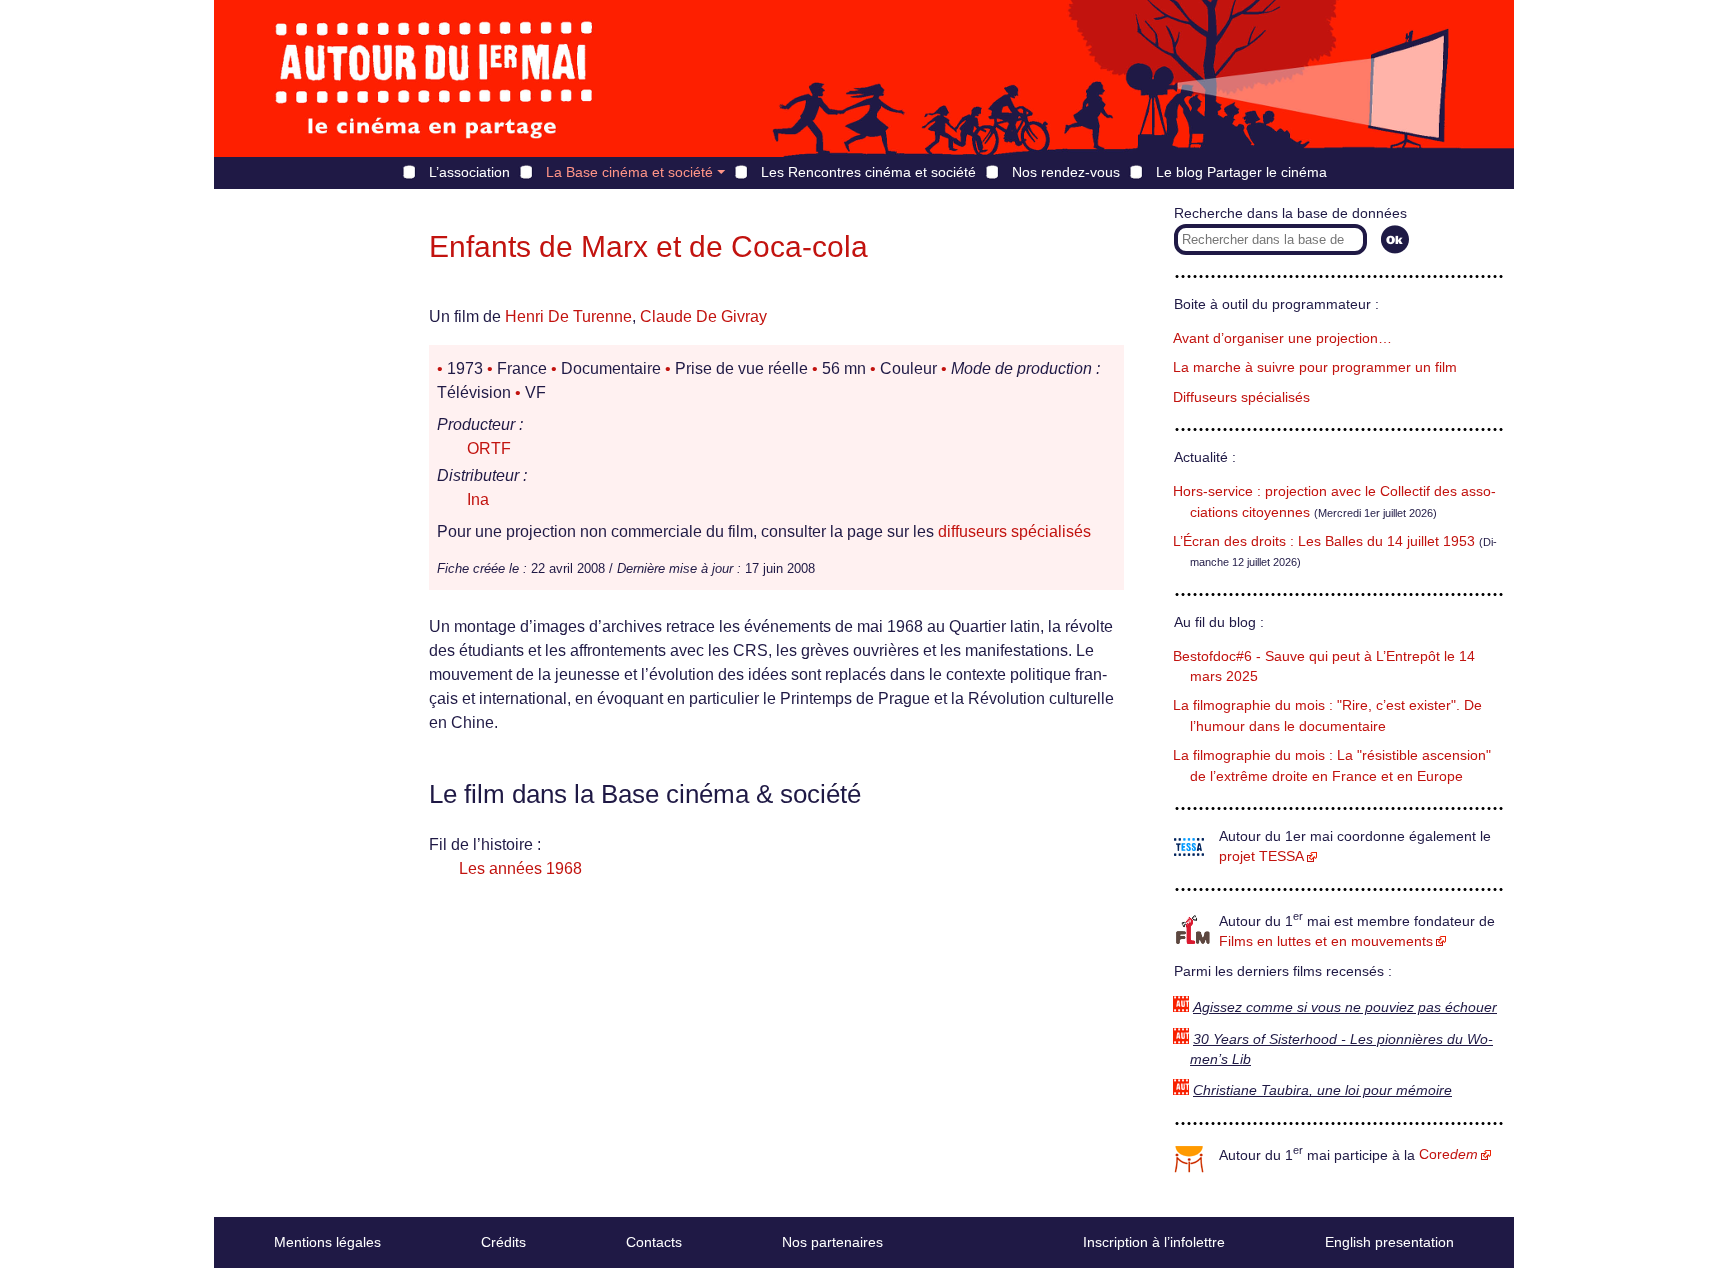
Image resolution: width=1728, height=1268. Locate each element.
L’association (469, 172)
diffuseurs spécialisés (1014, 531)
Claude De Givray (703, 316)
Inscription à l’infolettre (1154, 1242)
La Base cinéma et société (629, 172)
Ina (478, 499)
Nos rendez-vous (1066, 172)
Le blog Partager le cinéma (1241, 172)
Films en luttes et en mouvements (1326, 941)
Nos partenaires (832, 1242)
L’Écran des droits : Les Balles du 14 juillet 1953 (1324, 541)
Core (1448, 1154)
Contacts (654, 1242)
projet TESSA (1261, 856)
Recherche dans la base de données (1290, 213)
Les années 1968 (520, 868)
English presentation (1389, 1242)
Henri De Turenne (568, 316)
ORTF (489, 448)
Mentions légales (327, 1242)
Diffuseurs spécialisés (1241, 397)
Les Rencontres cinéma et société (868, 172)
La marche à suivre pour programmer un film (1315, 367)
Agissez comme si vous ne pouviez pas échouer (1345, 1007)
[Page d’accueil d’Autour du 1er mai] (434, 78)
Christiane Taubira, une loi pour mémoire (1322, 1090)
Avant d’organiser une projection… (1282, 338)
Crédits (503, 1242)
